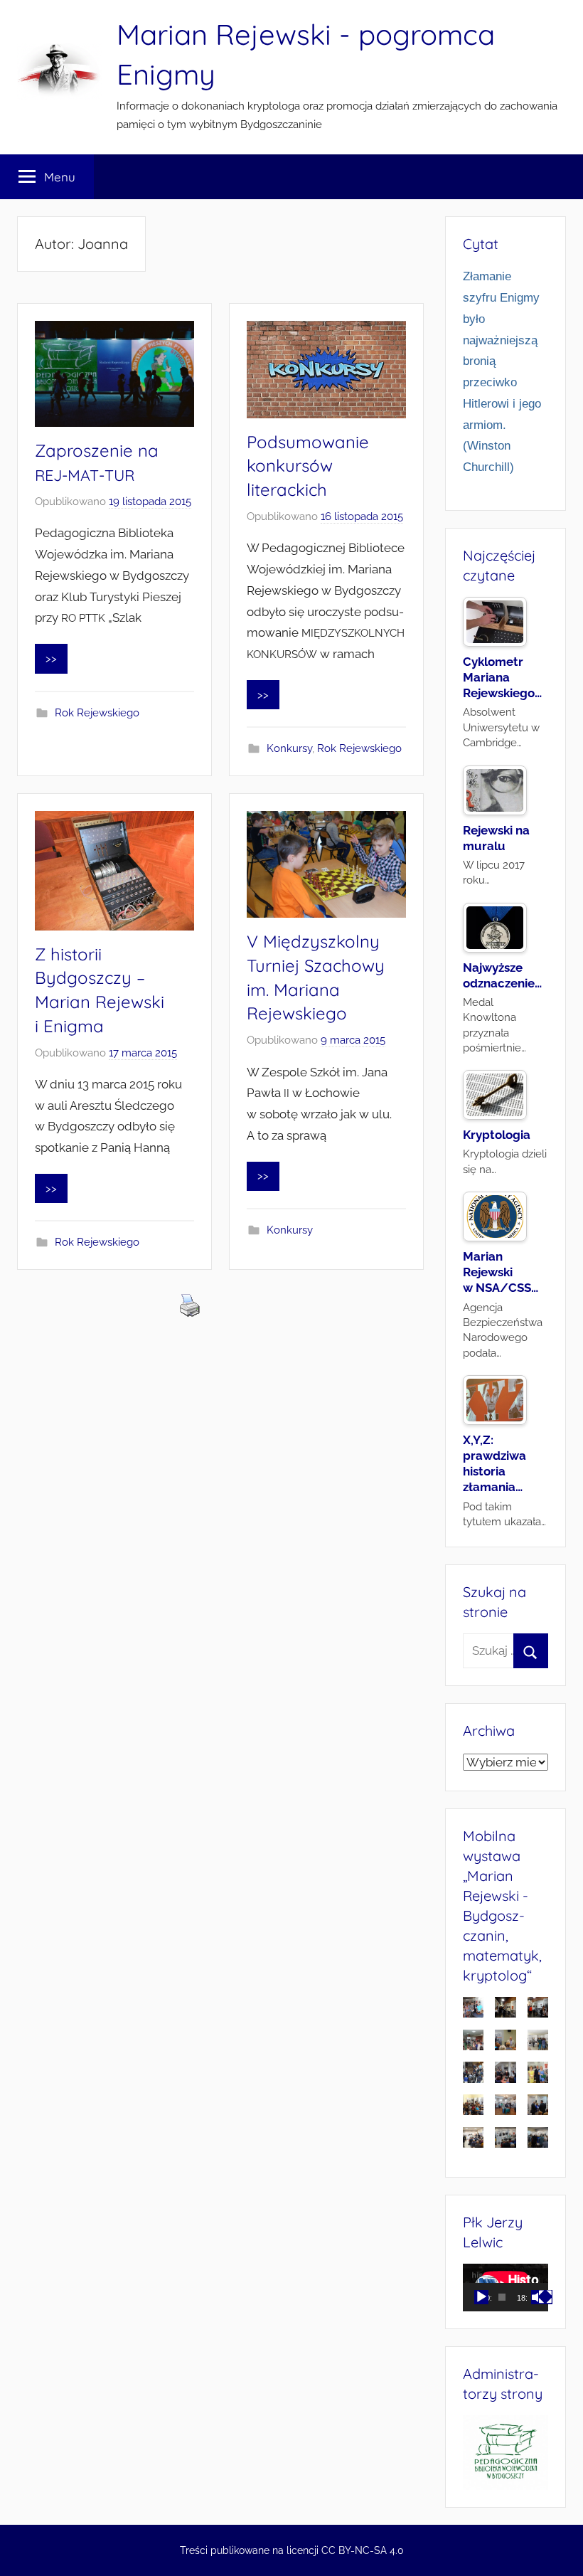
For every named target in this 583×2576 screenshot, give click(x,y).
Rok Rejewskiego (97, 713)
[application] (506, 2288)
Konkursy (289, 748)
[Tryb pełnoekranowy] (545, 2297)
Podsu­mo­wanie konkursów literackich (308, 466)
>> (51, 659)
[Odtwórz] (481, 2297)
